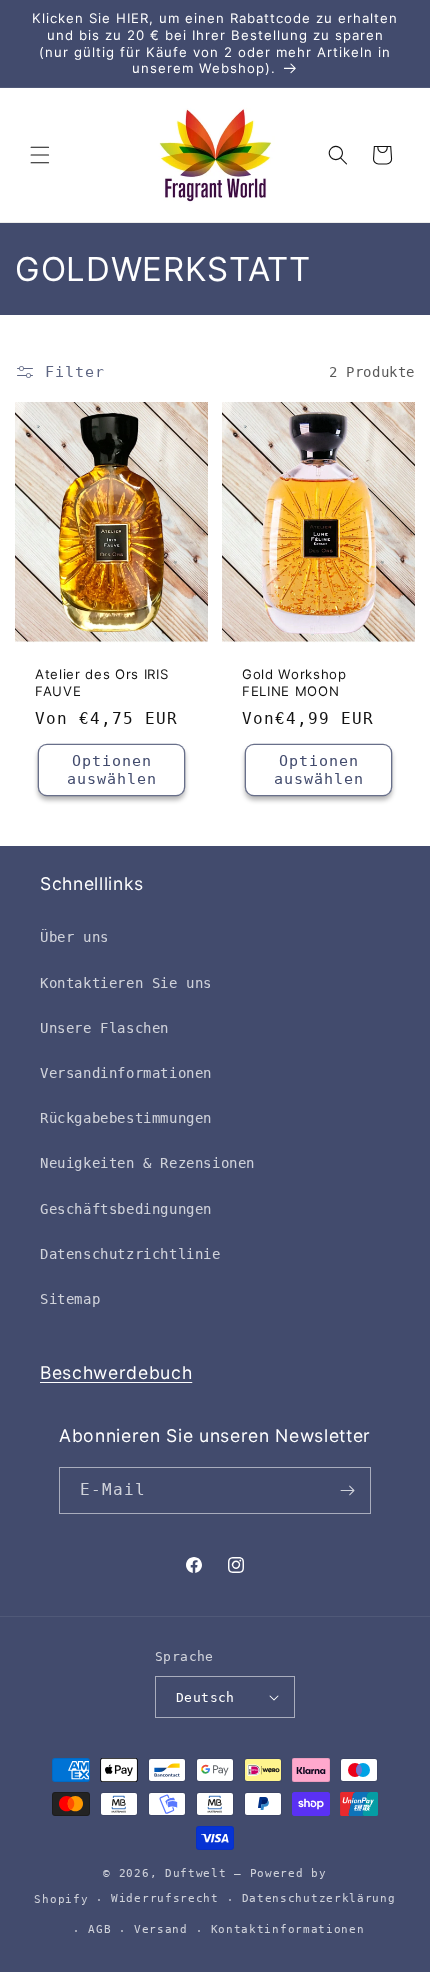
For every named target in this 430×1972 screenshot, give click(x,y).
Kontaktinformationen (288, 1929)
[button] (40, 155)
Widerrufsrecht (165, 1898)
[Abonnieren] (348, 1490)
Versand (161, 1929)
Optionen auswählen (112, 770)
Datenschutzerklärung (319, 1898)
